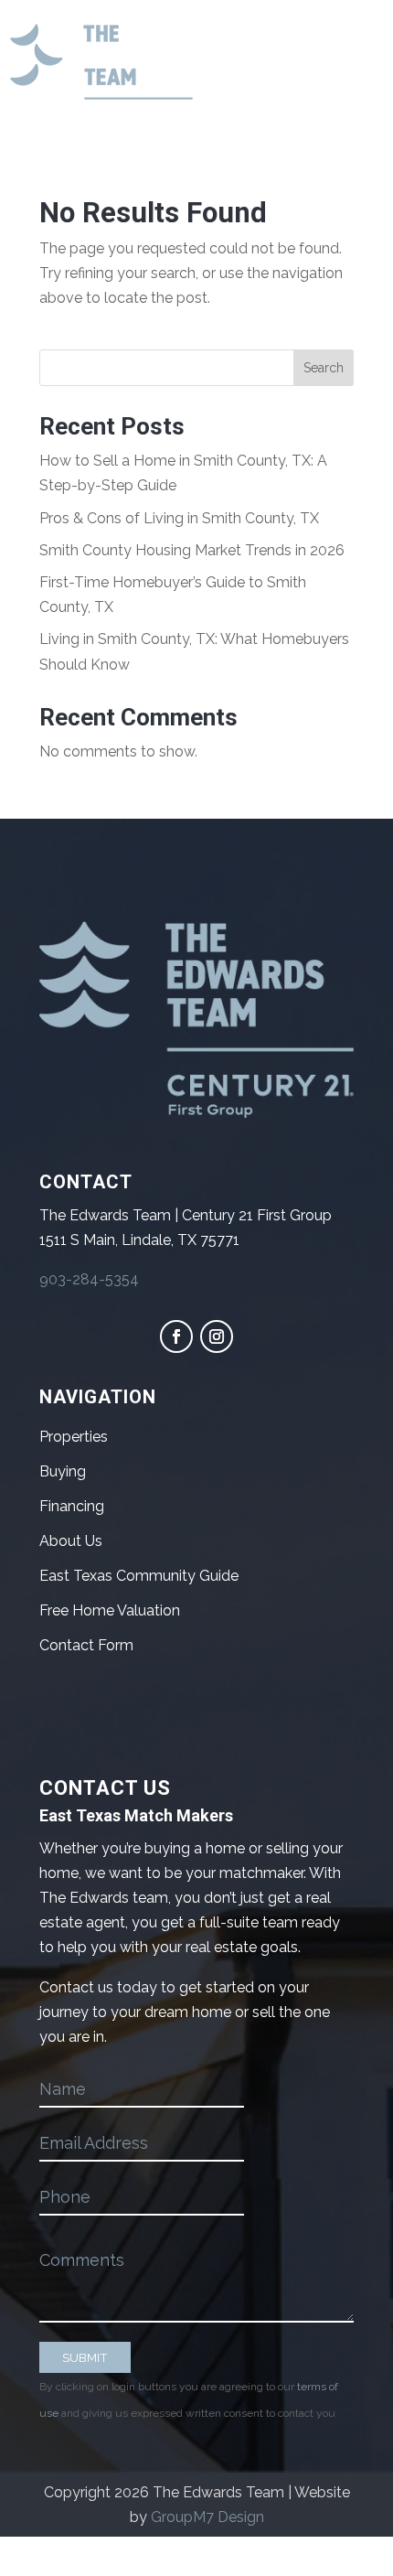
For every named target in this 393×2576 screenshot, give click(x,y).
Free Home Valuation (110, 1610)
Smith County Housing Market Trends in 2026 (192, 550)
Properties (74, 1437)
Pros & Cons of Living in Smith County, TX (179, 518)
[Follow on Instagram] (217, 1336)
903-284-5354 (89, 1279)
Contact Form (86, 1645)
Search (324, 368)
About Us (71, 1541)
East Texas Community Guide (139, 1576)
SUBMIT (85, 2357)
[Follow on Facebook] (176, 1336)
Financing (72, 1506)
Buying (63, 1471)
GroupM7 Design (207, 2517)
